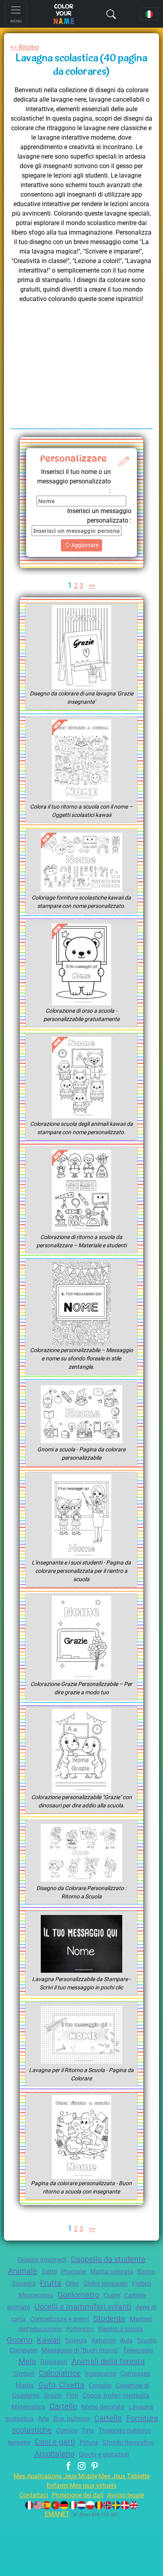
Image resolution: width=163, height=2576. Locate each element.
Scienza (76, 2340)
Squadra (24, 2283)
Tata (88, 2431)
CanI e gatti (55, 2442)
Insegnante (100, 2374)
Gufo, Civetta (61, 2385)
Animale (23, 2271)
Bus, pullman (72, 2419)
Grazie (53, 2395)
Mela (27, 2361)
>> (92, 586)
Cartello (63, 2406)
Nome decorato (103, 2407)
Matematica (28, 2407)
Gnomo (20, 2340)
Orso (72, 2283)
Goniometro (78, 2295)
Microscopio (36, 2295)
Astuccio (103, 2340)
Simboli (24, 2374)
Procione (74, 2272)
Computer (24, 2350)
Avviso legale (126, 2495)
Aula (126, 2340)
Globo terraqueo (105, 2283)
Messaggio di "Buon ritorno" (80, 2350)
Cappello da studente (108, 2259)
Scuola (147, 2340)
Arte (44, 2419)
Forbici (142, 2283)
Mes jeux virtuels (93, 2486)
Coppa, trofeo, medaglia (116, 2395)
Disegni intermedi (42, 2260)
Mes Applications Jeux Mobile (55, 2476)
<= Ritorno (25, 47)
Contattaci (34, 2495)
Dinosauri (54, 2362)
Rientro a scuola (121, 2329)
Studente (109, 2318)
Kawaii (49, 2340)
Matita (25, 2386)
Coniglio (100, 2386)
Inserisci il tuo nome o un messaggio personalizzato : (74, 481)
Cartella (108, 2418)
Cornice (67, 2431)
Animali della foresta (108, 2361)
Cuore (112, 2295)
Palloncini (80, 2329)
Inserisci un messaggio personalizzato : (99, 516)
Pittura (89, 2442)
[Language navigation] (149, 14)
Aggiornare (84, 545)
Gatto (49, 2272)
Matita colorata (112, 2272)
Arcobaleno (54, 2454)
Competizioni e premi (60, 2319)
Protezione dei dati (78, 2495)
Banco (146, 2272)
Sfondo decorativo (128, 2442)
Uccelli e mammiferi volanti (83, 2307)
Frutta (51, 2283)
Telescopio (138, 2350)
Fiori (72, 2395)
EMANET (57, 2514)
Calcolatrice (60, 2373)
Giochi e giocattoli (104, 2454)
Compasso (135, 2374)
